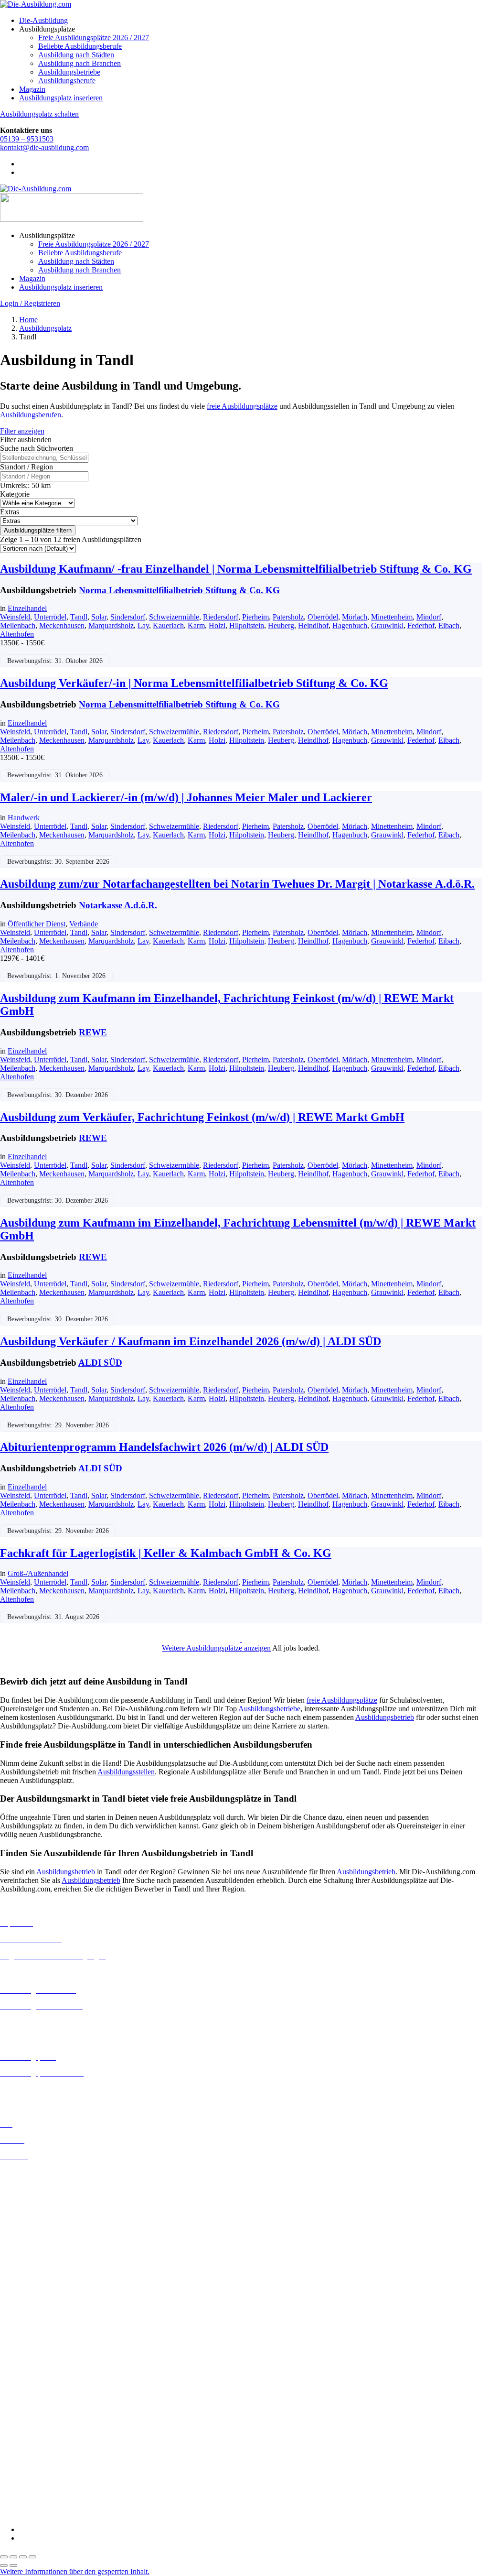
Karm (196, 625)
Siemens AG (19, 2480)
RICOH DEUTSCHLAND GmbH (54, 2471)
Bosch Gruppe (22, 2352)
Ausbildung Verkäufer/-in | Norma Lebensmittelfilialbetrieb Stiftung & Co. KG (194, 683)
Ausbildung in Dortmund (38, 2190)
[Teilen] (23, 2557)
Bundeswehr (19, 2360)
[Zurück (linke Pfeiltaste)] (4, 2565)
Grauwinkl (387, 625)
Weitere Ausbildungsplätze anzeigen (216, 1648)
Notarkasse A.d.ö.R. (118, 905)
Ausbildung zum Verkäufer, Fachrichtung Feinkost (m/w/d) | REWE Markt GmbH (202, 1117)
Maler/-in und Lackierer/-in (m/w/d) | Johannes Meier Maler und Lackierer (186, 797)
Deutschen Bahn (25, 2369)
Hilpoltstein (247, 625)
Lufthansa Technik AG (35, 2454)
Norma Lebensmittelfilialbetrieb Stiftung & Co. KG (179, 590)
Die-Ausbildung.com (57, 2513)
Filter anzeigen (22, 431)
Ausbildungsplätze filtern (38, 530)
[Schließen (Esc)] (32, 2557)
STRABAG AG (25, 2488)
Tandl (79, 617)
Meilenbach (18, 625)
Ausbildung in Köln (30, 2266)
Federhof (421, 625)
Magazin (32, 89)
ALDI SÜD (100, 1363)
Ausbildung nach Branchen (80, 63)
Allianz (11, 2343)
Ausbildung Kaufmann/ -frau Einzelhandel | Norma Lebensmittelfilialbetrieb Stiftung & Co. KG (236, 569)
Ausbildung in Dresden (35, 2199)
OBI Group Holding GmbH (42, 2462)
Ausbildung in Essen (31, 2216)
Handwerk (24, 818)
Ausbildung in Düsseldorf (39, 2207)
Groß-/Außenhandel (38, 1573)
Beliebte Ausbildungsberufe (80, 46)
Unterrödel (50, 617)
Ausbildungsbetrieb (385, 1717)
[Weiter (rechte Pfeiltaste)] (13, 2565)
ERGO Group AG (28, 2412)
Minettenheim (392, 617)
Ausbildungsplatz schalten (39, 114)
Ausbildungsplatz (45, 328)
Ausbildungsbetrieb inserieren (45, 2090)
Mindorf (429, 617)
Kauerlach (168, 625)
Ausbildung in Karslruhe (37, 2258)
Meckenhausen (62, 625)
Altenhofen (17, 634)
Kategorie (15, 494)
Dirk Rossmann (24, 2395)
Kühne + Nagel (23, 2445)
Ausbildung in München (37, 2310)
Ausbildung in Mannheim (39, 2301)
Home (28, 320)
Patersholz (288, 617)
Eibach (449, 625)
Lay (143, 625)
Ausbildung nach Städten (76, 55)
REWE (93, 1032)
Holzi (217, 625)
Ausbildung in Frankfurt (37, 2224)
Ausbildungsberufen (31, 415)
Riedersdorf (221, 617)
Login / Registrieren (30, 303)
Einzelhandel (27, 608)
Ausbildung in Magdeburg (40, 2292)
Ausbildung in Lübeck (34, 2284)
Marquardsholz (111, 625)
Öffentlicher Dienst (37, 924)
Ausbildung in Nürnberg (37, 2318)
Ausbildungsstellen (126, 1772)
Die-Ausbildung (43, 20)
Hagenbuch (350, 625)
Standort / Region (27, 467)
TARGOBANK (25, 2497)
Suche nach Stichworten (37, 448)
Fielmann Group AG (31, 2428)
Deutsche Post (21, 2377)
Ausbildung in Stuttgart (35, 2327)
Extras (10, 512)
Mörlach (355, 617)
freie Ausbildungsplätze (242, 406)
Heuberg (281, 625)
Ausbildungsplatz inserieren (61, 98)
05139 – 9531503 (27, 139)
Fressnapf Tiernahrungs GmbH (47, 2437)
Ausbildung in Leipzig (34, 2275)
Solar (99, 617)
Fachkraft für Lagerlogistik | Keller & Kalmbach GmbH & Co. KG (166, 1553)
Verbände (84, 924)
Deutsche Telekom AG (35, 2386)
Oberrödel (323, 617)
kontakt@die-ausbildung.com (44, 147)
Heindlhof (313, 625)
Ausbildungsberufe (67, 81)
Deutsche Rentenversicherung (45, 2403)
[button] (75, 2571)
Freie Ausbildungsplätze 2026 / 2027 (94, 38)
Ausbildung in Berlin (32, 2173)
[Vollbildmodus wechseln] (13, 2557)
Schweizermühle (174, 617)
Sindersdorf (128, 617)
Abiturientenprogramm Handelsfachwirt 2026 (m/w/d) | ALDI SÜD (164, 1447)
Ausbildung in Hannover (37, 2242)
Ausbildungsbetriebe (69, 72)
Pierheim (255, 617)
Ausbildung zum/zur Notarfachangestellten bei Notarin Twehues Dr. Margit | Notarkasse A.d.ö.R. (237, 884)
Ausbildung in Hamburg (37, 2233)
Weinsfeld (15, 617)
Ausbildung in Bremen (34, 2181)
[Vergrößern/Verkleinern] (4, 2557)
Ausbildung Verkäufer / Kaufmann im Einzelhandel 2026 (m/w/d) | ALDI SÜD (191, 1341)
